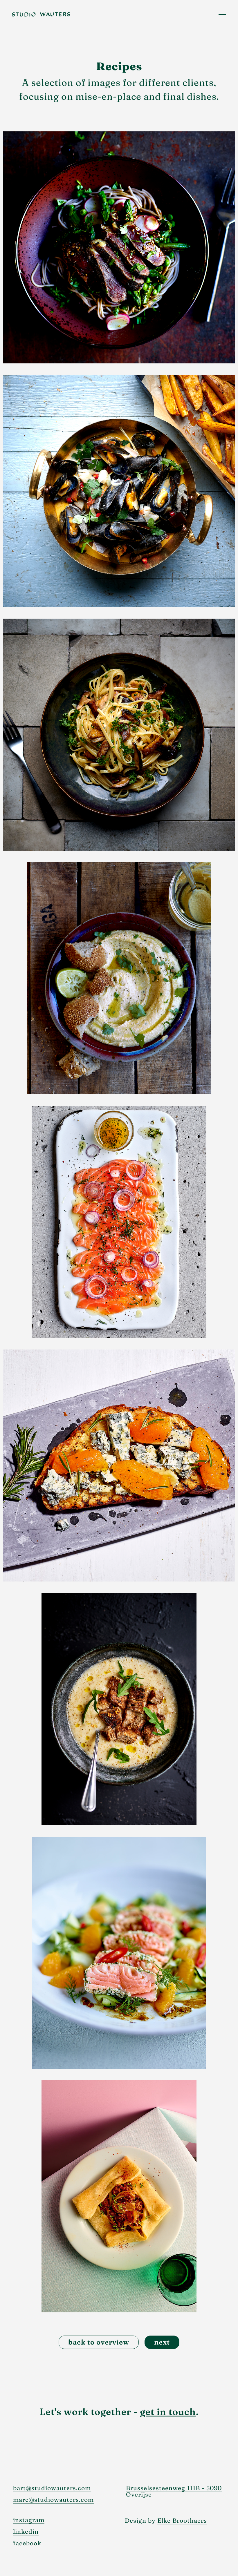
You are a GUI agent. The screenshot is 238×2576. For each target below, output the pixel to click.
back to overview (99, 2342)
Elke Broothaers (182, 2520)
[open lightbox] (119, 247)
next (162, 2342)
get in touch (168, 2412)
